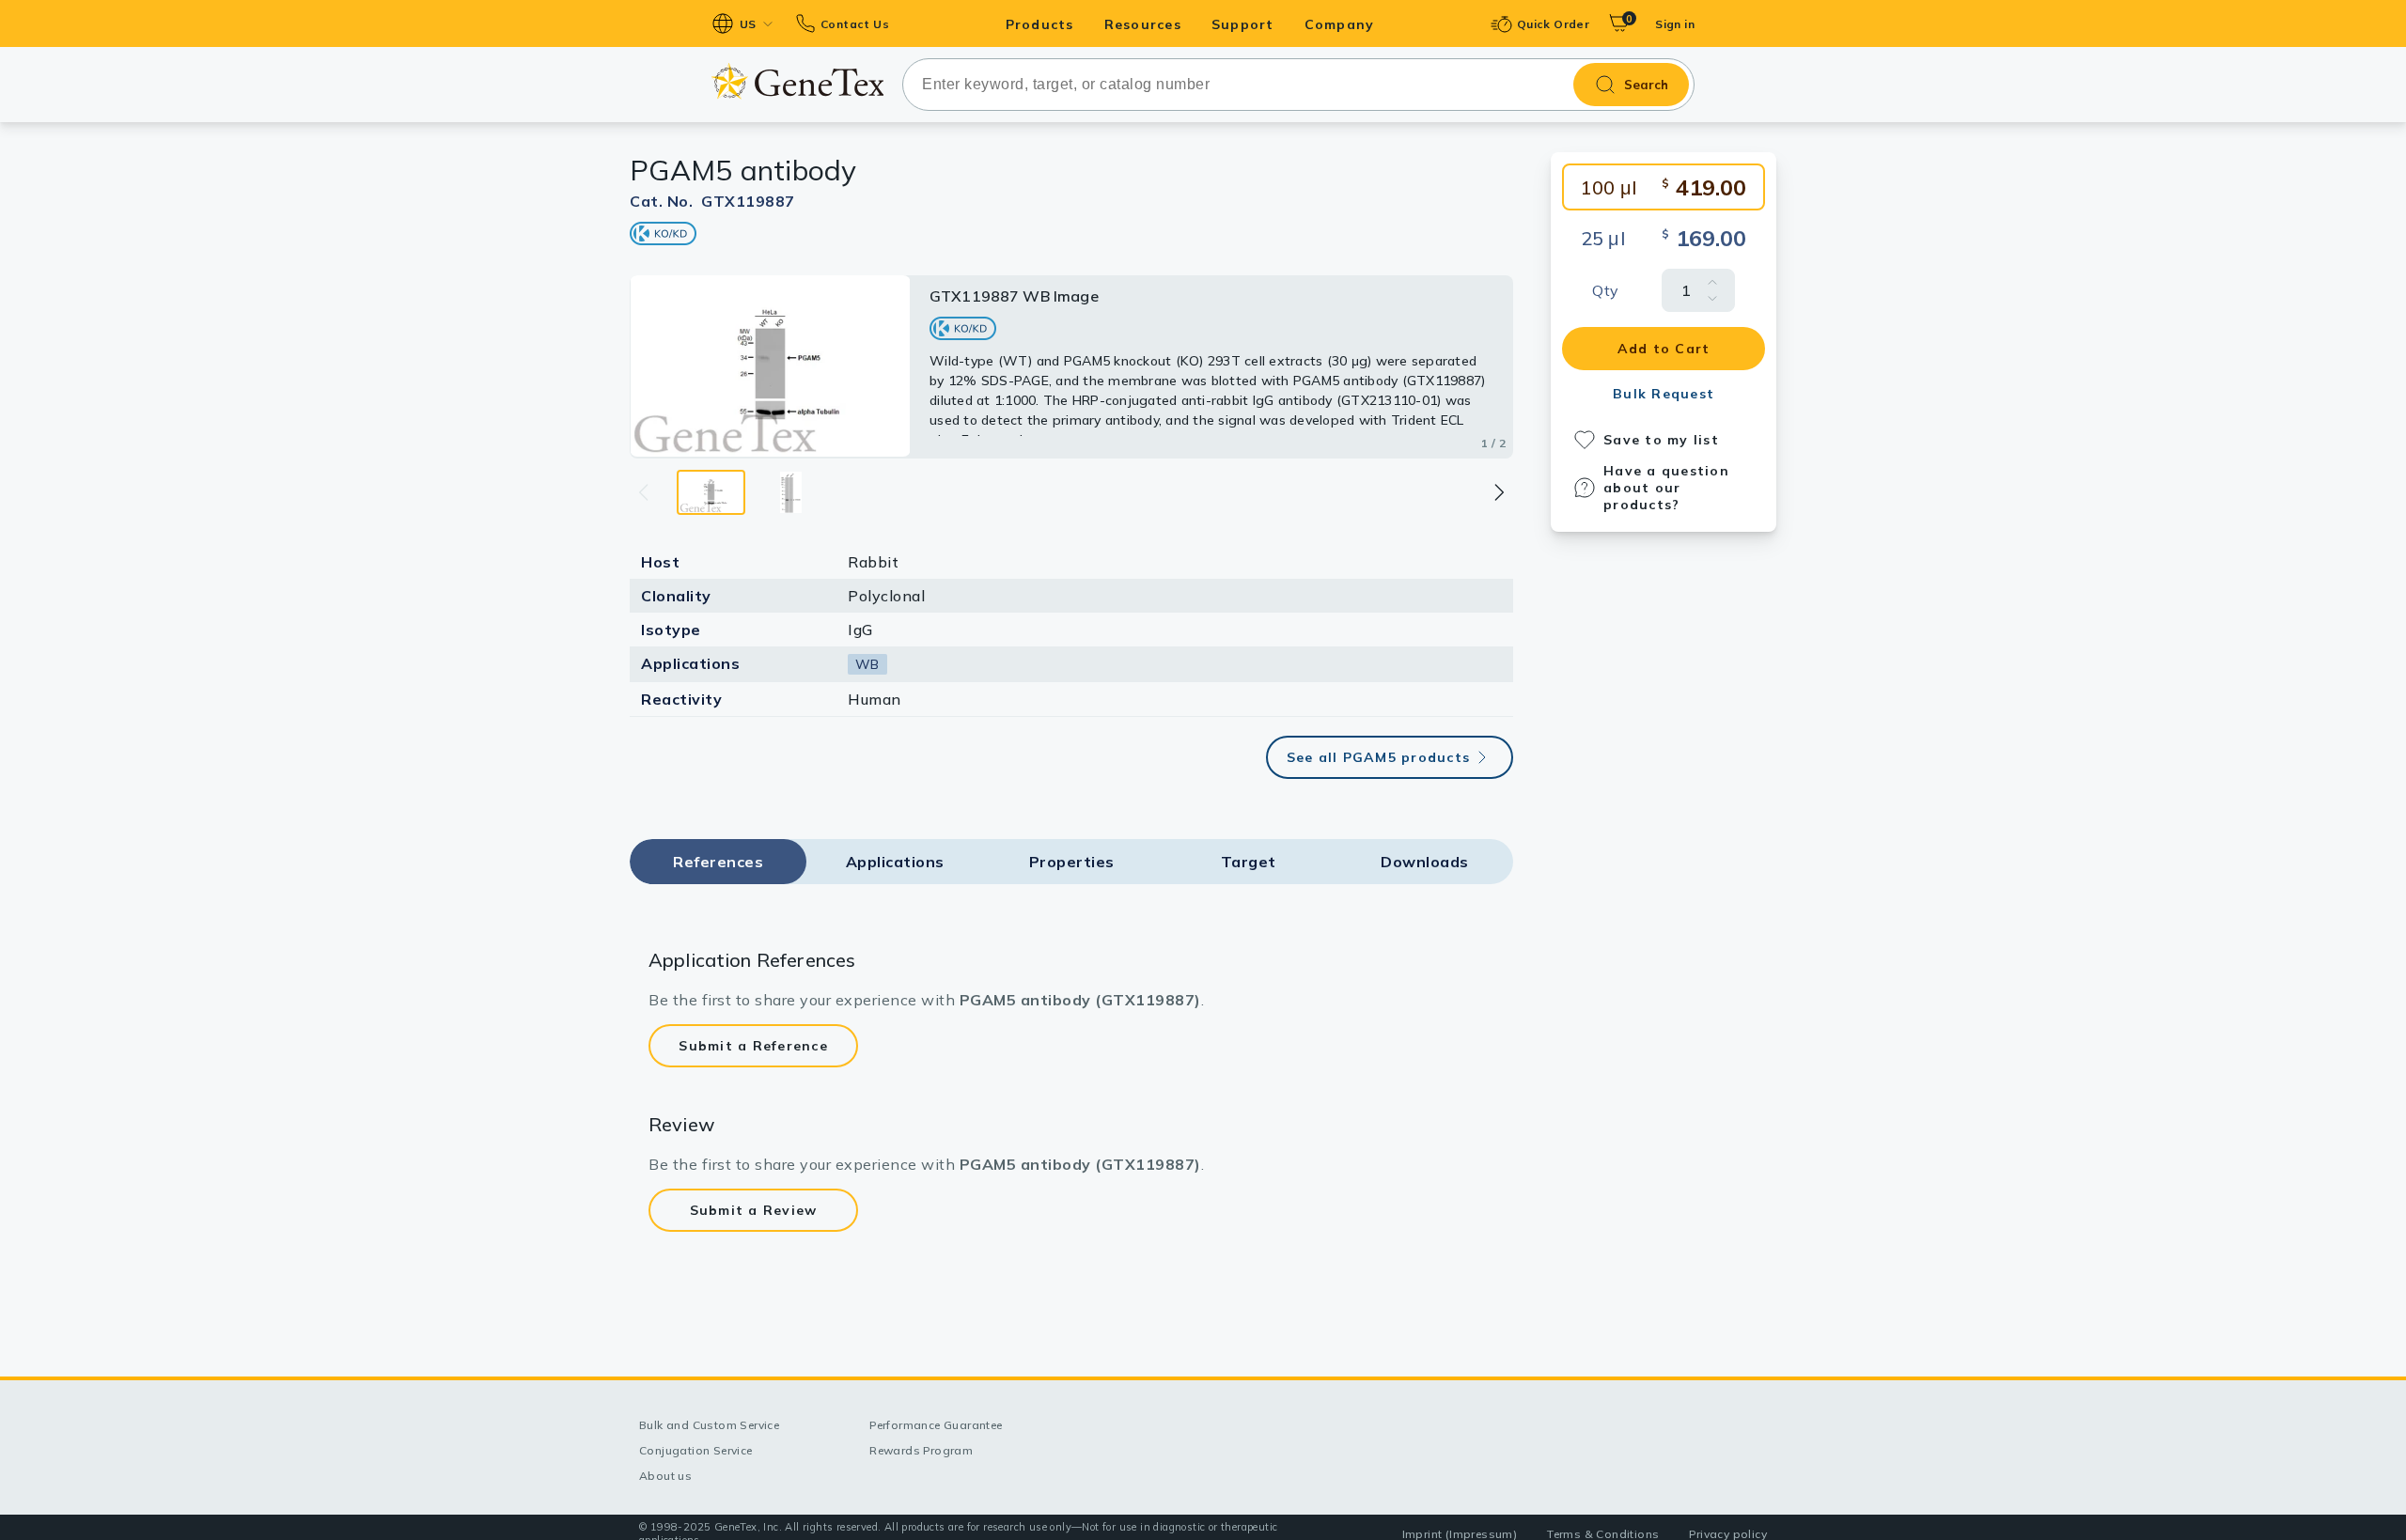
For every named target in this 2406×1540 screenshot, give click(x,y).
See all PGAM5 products (1379, 757)
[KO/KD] (663, 233)
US (748, 24)
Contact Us (855, 24)
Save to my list (1661, 440)
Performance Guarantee (936, 1425)
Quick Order (1553, 24)
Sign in (1675, 24)
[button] (1498, 492)
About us (665, 1476)
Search (1646, 85)
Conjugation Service (696, 1450)
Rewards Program (921, 1450)
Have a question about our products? (1666, 488)
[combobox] (1298, 85)
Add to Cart (1664, 349)
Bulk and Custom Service (709, 1425)
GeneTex (797, 81)
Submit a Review (754, 1210)
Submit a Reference (753, 1046)
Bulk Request (1664, 394)
